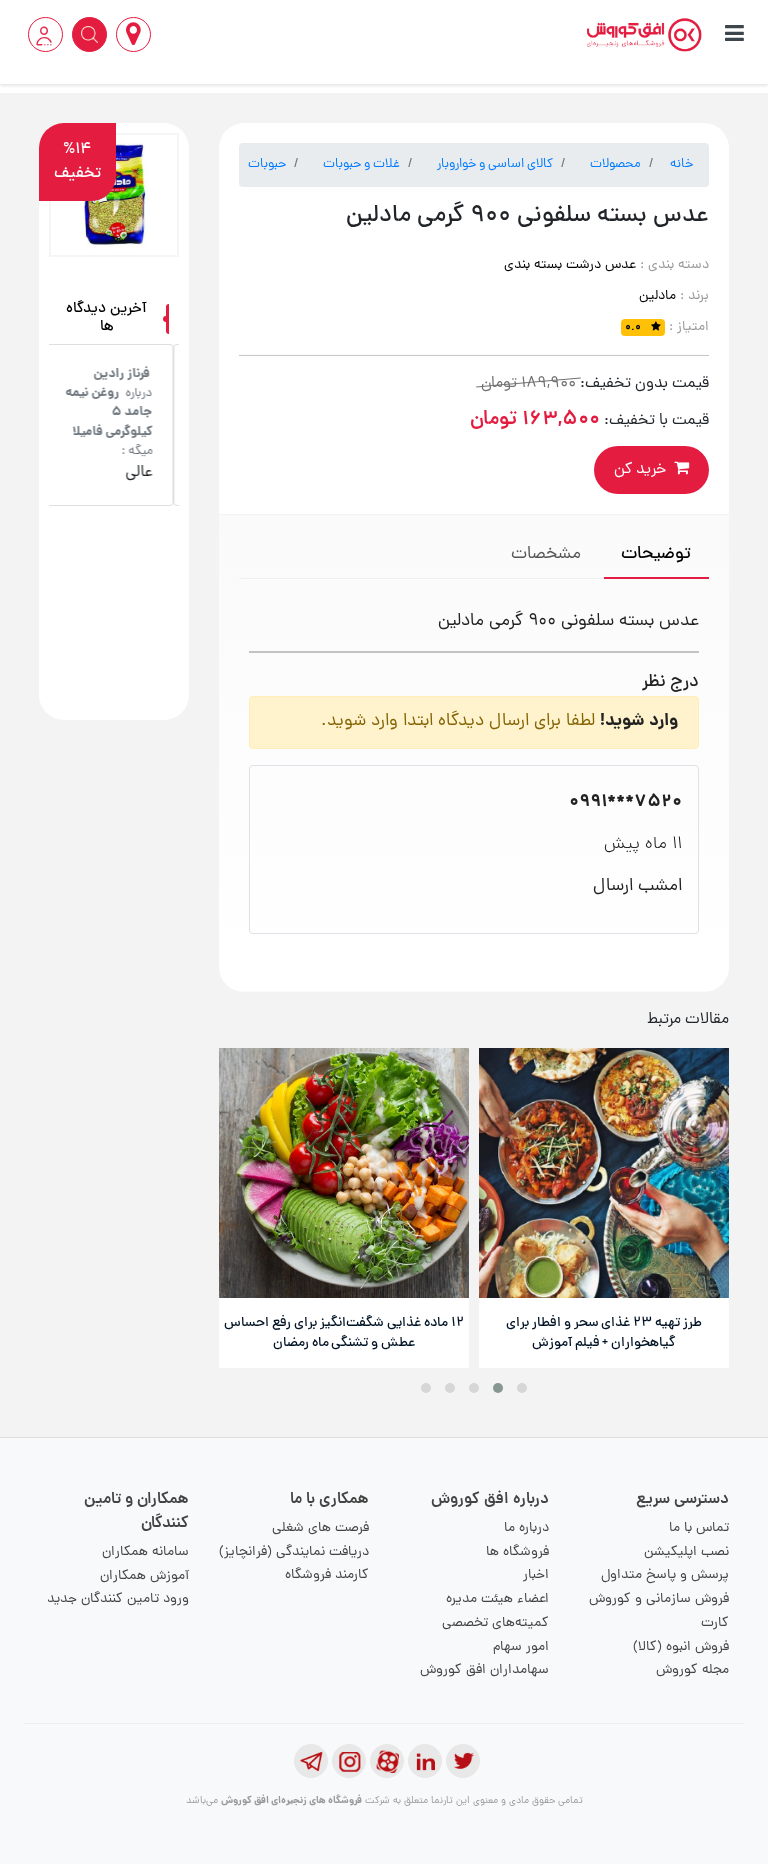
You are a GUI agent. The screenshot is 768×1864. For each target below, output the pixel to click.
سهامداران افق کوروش (484, 1670)
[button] (522, 1388)
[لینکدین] (425, 1761)
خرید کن (640, 470)
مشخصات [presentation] (546, 554)
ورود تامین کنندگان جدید (118, 1599)
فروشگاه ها (517, 1552)
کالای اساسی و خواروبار (495, 164)
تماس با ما (699, 1528)
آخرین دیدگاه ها (106, 318)
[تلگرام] (311, 1761)
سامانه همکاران (145, 1552)
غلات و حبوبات (361, 164)
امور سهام (521, 1647)
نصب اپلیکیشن (686, 1552)
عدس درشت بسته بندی (570, 265)
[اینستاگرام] (349, 1761)
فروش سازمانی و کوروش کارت (659, 1611)
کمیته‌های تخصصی (495, 1623)
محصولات (615, 164)
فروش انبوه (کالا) (681, 1647)
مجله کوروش (692, 1670)
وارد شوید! (639, 721)
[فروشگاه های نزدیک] (133, 34)
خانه (681, 164)
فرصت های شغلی (320, 1528)
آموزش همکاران (144, 1576)
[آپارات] (387, 1761)
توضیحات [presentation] (656, 554)
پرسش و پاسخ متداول (665, 1575)
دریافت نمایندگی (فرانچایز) (294, 1552)
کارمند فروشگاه (327, 1575)
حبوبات (267, 164)
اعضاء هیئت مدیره (497, 1599)
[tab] (656, 556)
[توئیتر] (463, 1761)
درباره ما (526, 1528)
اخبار (536, 1575)
